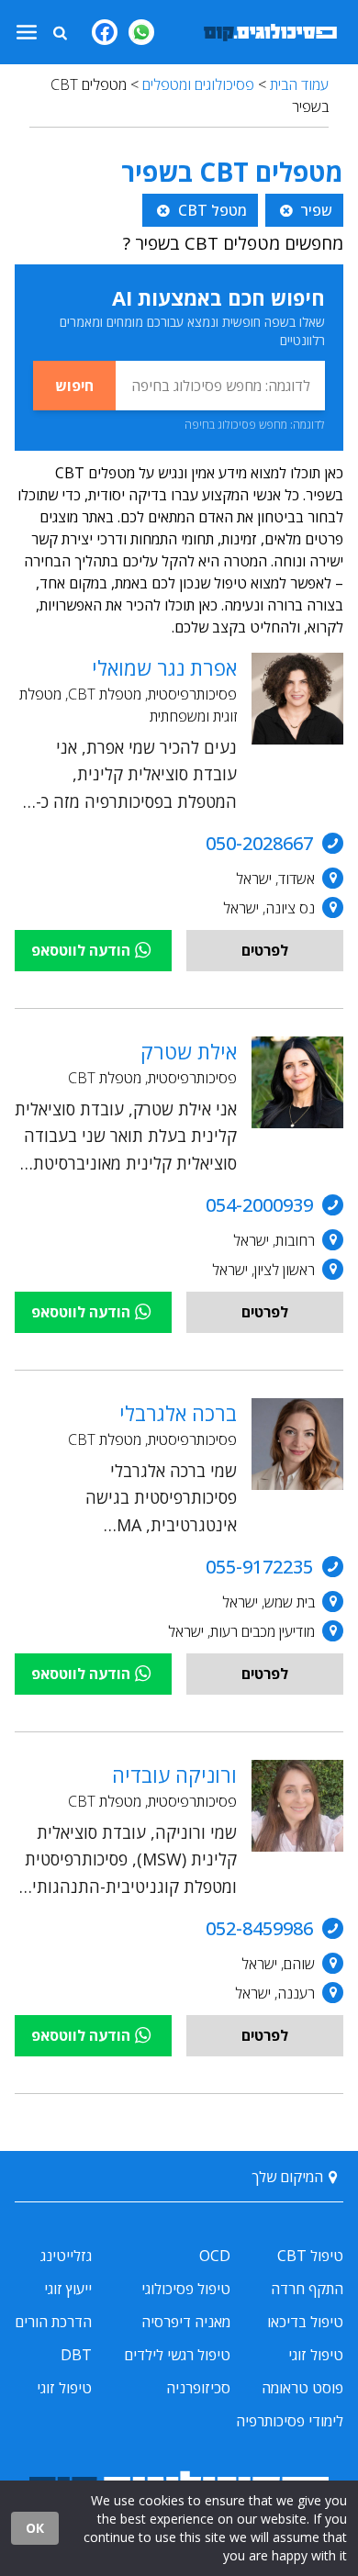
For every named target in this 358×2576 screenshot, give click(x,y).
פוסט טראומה (302, 2388)
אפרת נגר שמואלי (164, 667)
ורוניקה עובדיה (174, 1775)
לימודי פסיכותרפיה (290, 2421)
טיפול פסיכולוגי (186, 2289)
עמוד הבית (299, 84)
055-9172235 (259, 1567)
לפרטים (265, 950)
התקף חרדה (307, 2289)
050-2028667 (259, 843)
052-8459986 (259, 1928)
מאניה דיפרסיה (186, 2322)
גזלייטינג (66, 2256)
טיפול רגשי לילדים (177, 2355)
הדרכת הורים (53, 2322)
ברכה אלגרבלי (178, 1413)
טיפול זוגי (316, 2355)
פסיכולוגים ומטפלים (198, 84)
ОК (35, 2528)
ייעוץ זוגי (68, 2289)
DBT (76, 2355)
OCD (215, 2256)
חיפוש (74, 386)
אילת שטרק (189, 1051)
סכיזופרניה (198, 2388)
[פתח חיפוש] (60, 32)
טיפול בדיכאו (305, 2322)
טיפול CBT (310, 2256)
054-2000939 (259, 1205)
